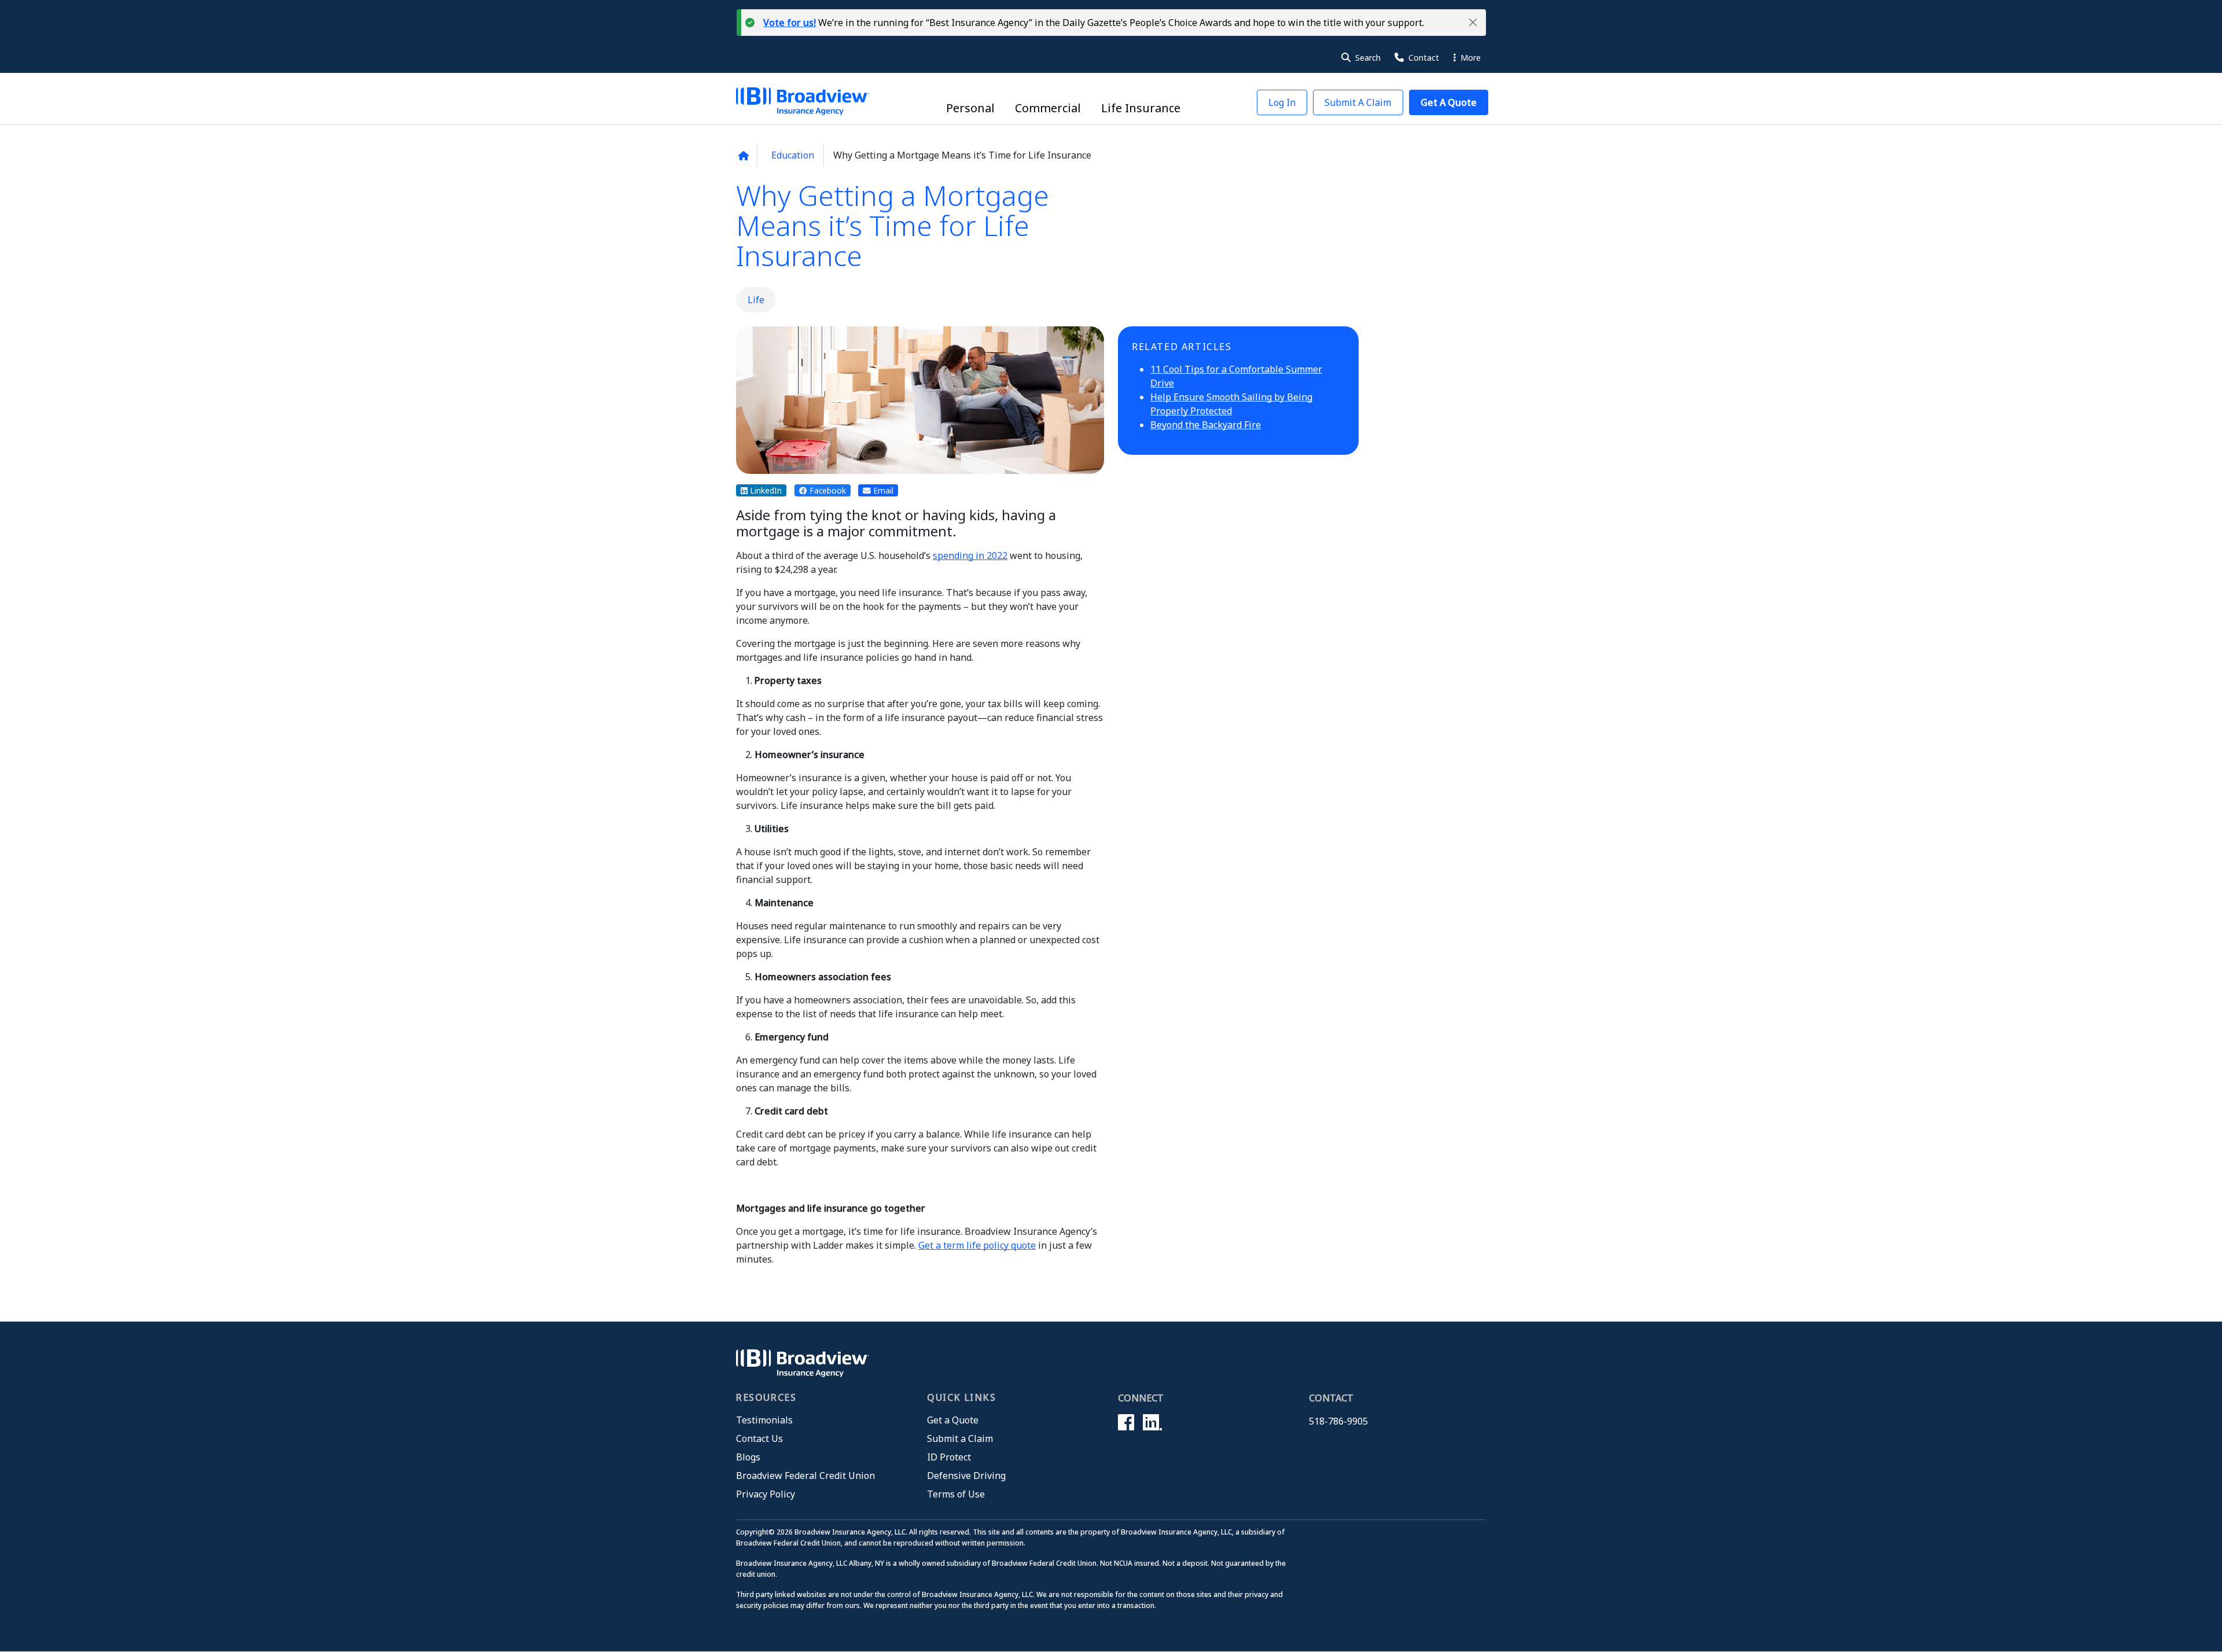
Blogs (748, 1457)
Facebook (827, 490)
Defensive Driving (966, 1476)
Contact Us (759, 1438)
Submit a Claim (960, 1438)
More (1469, 58)
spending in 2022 (970, 555)
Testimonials (764, 1420)
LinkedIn (765, 490)
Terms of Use (956, 1494)
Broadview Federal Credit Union (805, 1476)
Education (793, 155)
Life (756, 300)
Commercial (1048, 108)
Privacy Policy (766, 1494)
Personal (970, 108)
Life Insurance (1141, 108)
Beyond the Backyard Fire (1206, 425)
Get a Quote (953, 1420)
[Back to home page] (743, 156)
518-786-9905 (1338, 1421)
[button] (1473, 22)
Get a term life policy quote (977, 1245)
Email (882, 490)
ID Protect (949, 1457)
